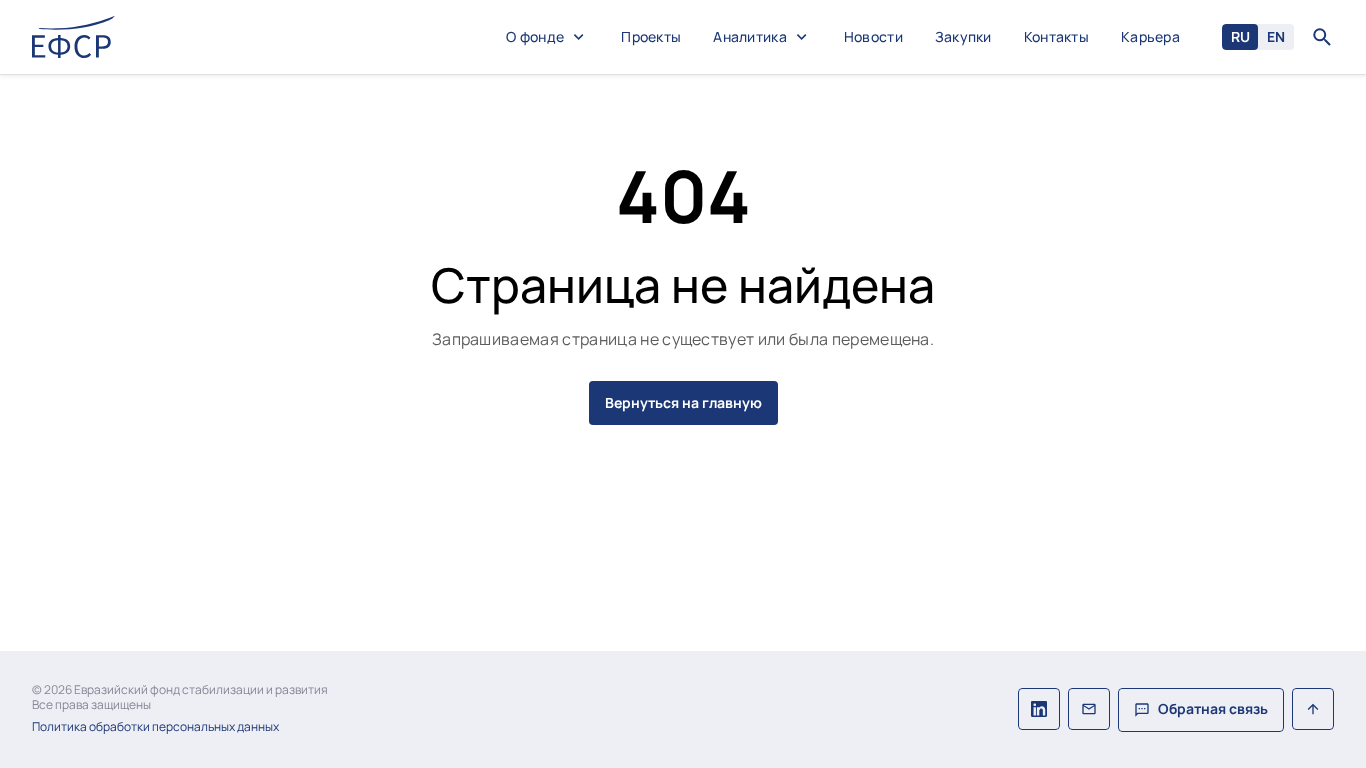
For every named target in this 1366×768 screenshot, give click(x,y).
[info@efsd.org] (1089, 710)
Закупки (963, 37)
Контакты (1056, 37)
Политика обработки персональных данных (155, 727)
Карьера (1150, 37)
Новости (873, 37)
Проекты (651, 37)
